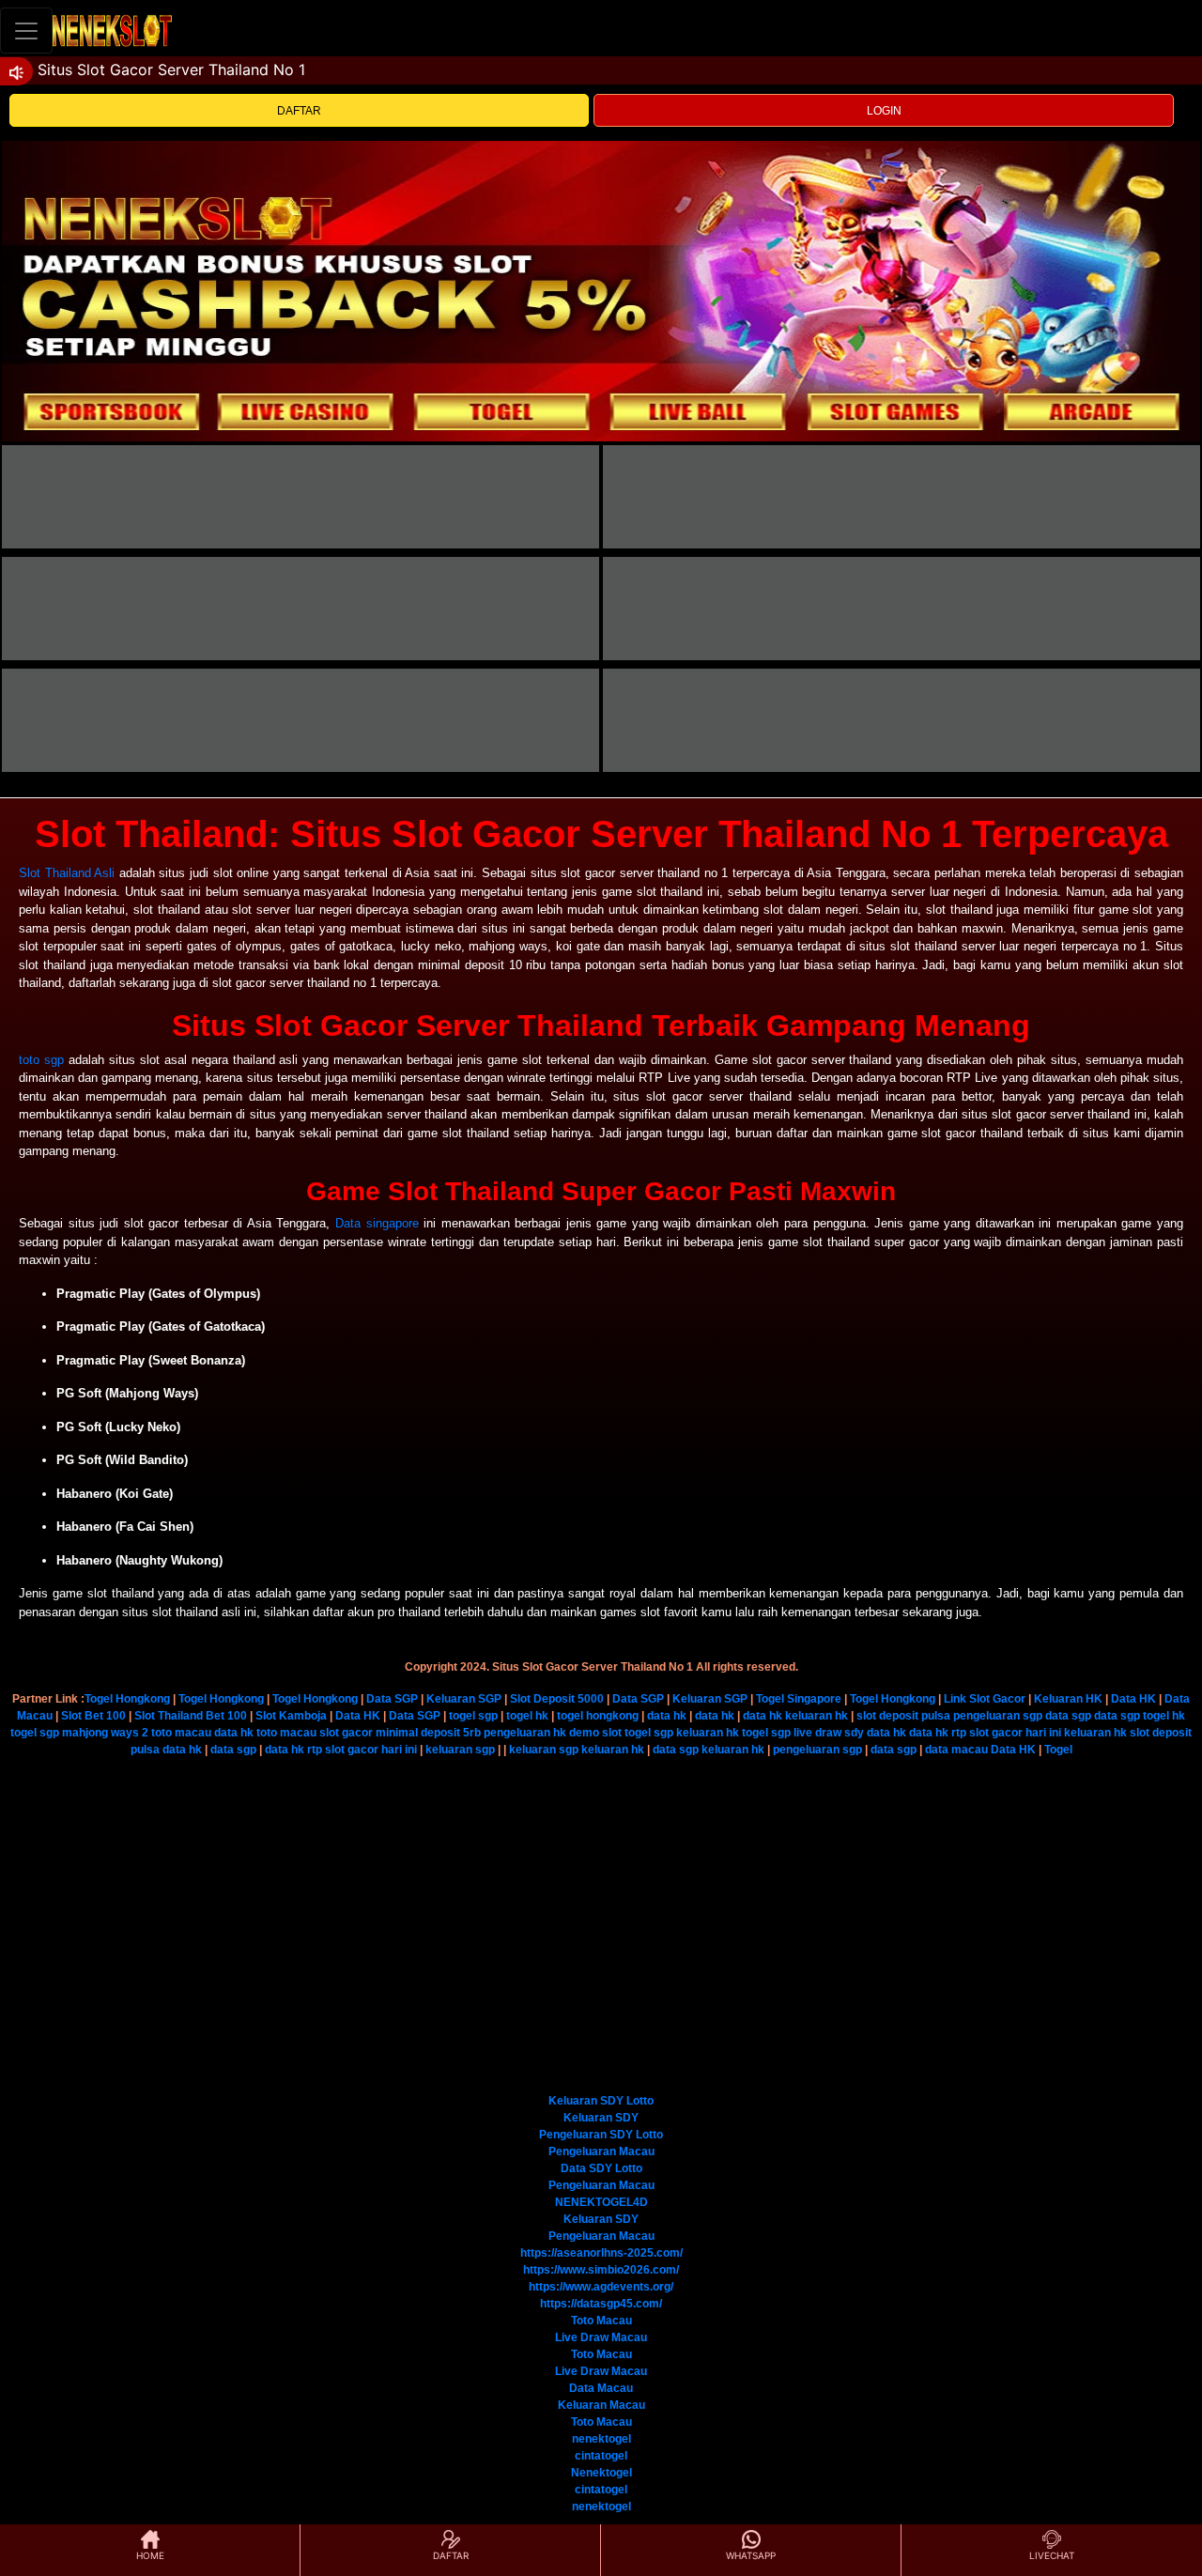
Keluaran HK (1068, 1699)
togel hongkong (598, 1716)
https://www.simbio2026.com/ (601, 2270)
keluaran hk (817, 1716)
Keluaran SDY (601, 2118)
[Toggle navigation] (26, 31)
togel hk (527, 1716)
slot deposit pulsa (903, 1716)
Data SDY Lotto (601, 2168)
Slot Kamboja (291, 1716)
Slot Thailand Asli (67, 873)
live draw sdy (829, 1733)
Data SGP (392, 1699)
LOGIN (884, 111)
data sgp (1068, 1716)
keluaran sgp (460, 1750)
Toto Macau (601, 2321)
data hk (667, 1716)
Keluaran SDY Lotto (601, 2101)
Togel (1058, 1750)
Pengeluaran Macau (601, 2152)
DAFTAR (299, 111)
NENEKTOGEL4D (601, 2202)
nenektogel (601, 2439)
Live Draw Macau (601, 2337)
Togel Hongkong (127, 1699)
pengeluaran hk (525, 1733)
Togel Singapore (799, 1699)
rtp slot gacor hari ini (1006, 1733)
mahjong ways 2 (105, 1733)
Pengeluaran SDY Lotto (601, 2135)
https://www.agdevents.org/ (601, 2287)
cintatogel (601, 2456)
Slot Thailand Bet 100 (191, 1716)
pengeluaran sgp (998, 1716)
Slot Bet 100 (93, 1716)
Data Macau (601, 2388)
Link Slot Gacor (985, 1699)
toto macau (181, 1733)
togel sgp (473, 1716)
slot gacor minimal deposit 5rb (400, 1733)
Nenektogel (601, 2473)
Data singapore (377, 1223)
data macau (956, 1750)
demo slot (595, 1733)
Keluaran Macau (601, 2405)
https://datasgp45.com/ (601, 2304)
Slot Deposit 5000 (557, 1699)
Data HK (1133, 1699)
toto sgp (41, 1060)
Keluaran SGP (464, 1699)
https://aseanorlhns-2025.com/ (601, 2253)
